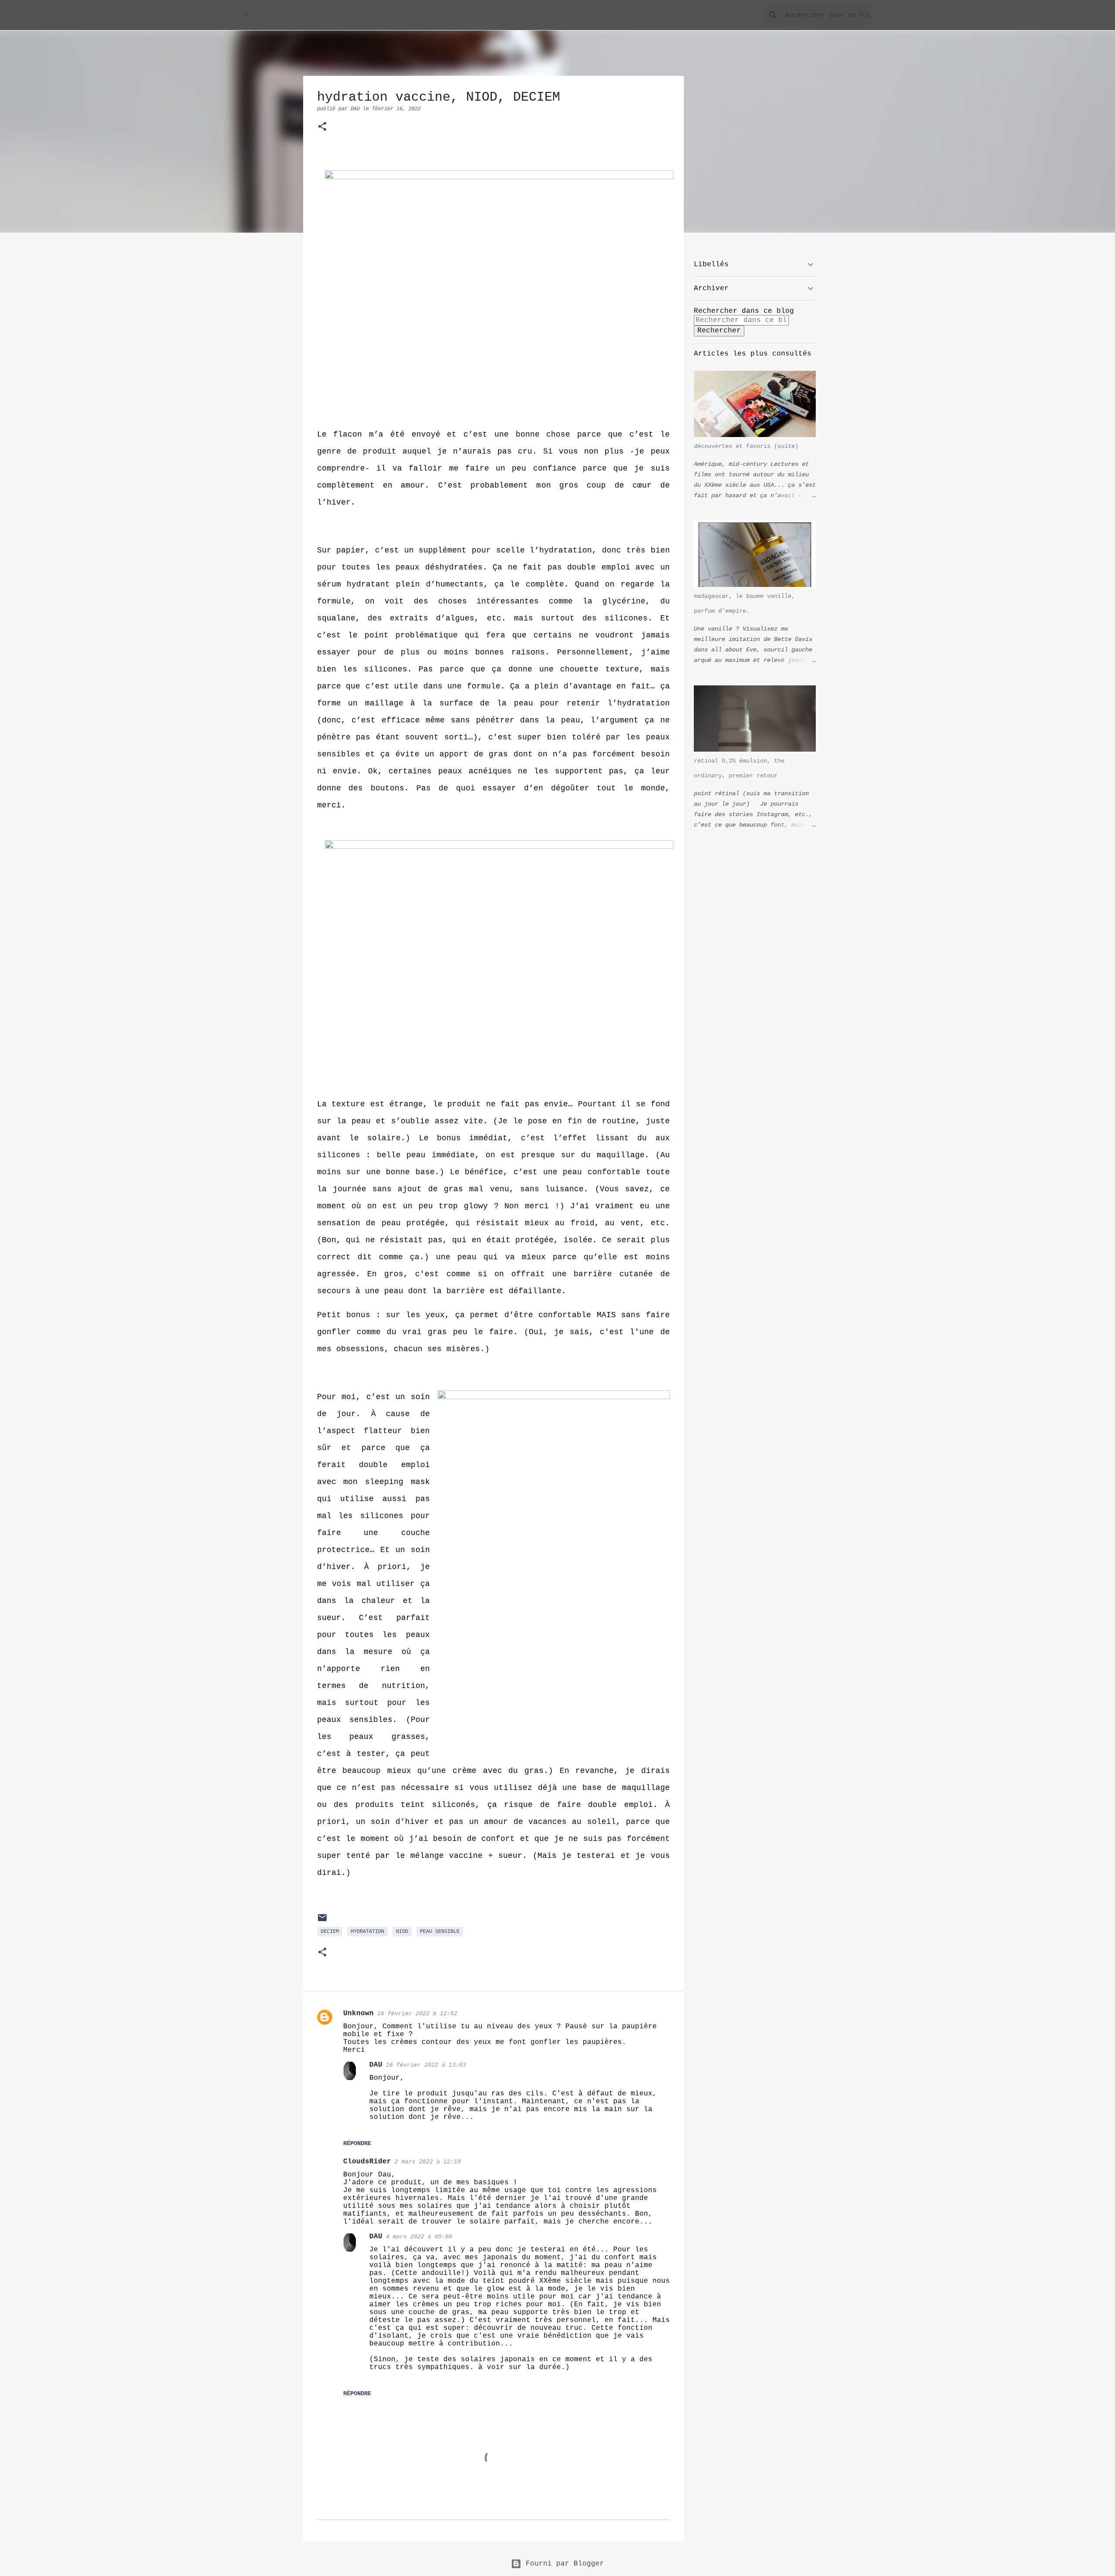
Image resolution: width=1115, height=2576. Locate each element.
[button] (322, 127)
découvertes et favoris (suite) (746, 446)
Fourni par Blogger (563, 2564)
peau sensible (440, 1932)
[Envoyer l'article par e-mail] (322, 1922)
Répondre (357, 2143)
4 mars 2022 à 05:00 (419, 2237)
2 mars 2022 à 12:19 (428, 2162)
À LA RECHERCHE (317, 15)
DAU (376, 2065)
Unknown (358, 2013)
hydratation (367, 1932)
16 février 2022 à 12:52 (417, 2014)
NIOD (402, 1932)
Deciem (330, 1932)
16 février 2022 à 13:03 (426, 2065)
